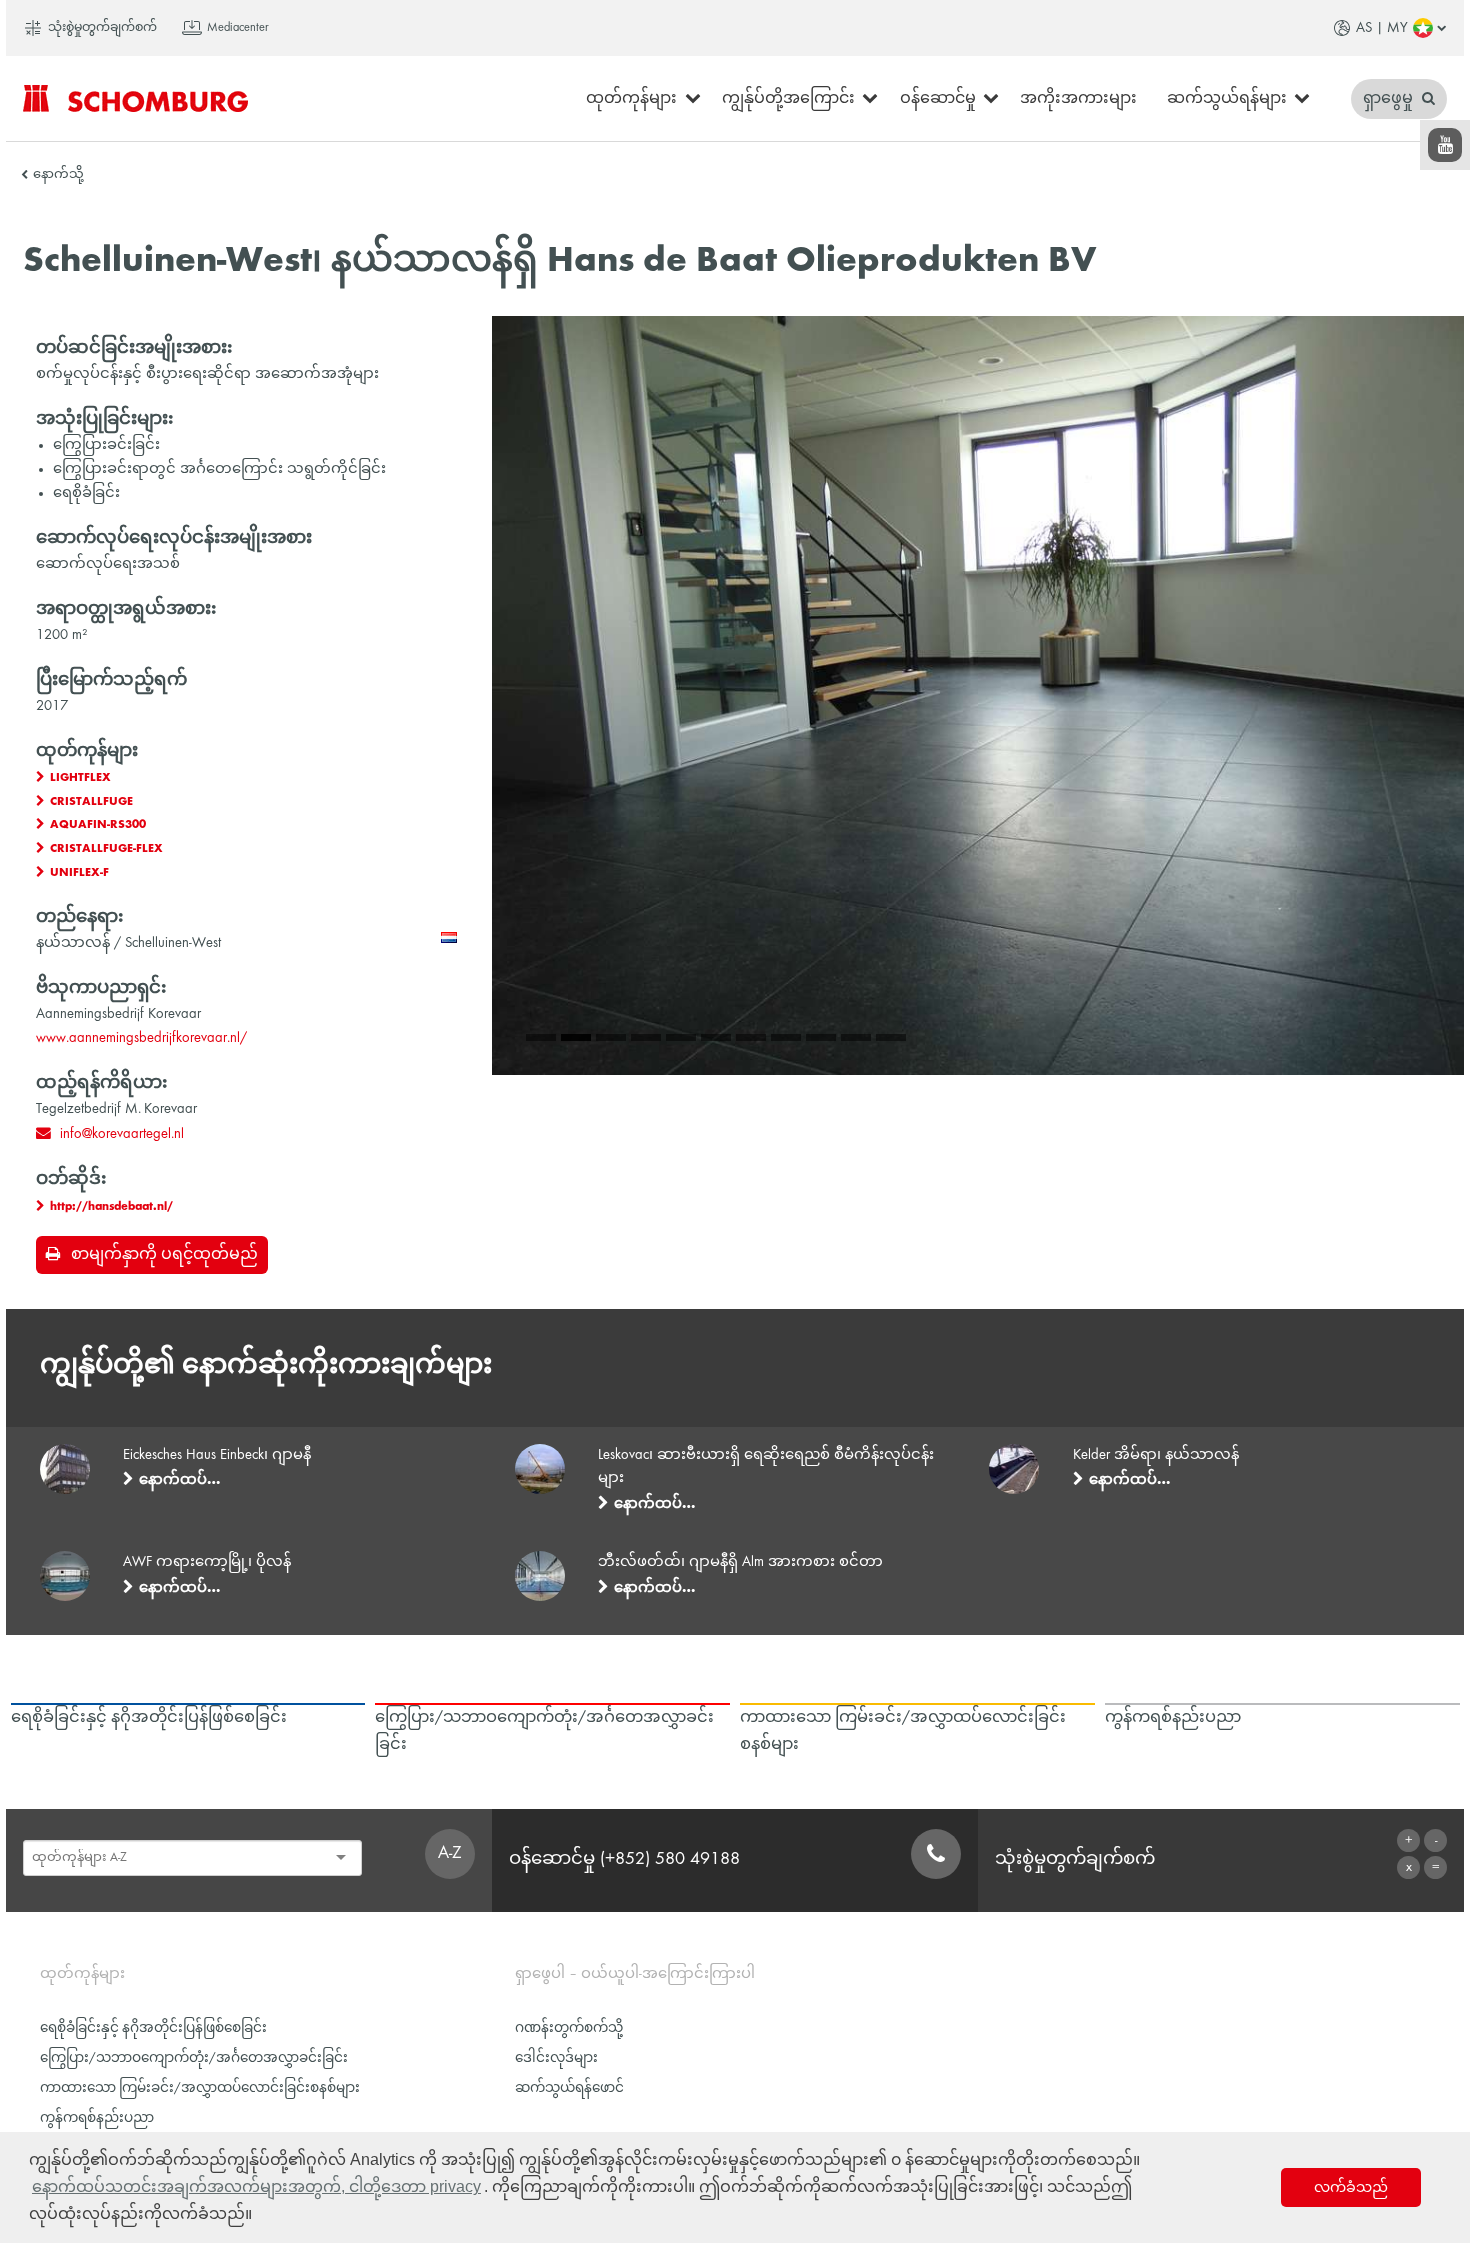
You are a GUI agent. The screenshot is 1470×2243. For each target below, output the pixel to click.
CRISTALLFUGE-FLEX (106, 849)
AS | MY (1382, 28)
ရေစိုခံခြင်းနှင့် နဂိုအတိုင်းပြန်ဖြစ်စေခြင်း (153, 2028)
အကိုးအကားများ (1078, 99)
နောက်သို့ (58, 175)
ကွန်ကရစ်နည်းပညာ (97, 2118)
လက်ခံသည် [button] (1351, 2187)
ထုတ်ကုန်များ (631, 99)
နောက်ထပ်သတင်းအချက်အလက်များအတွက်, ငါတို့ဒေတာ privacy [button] (256, 2186)
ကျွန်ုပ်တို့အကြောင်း (788, 99)
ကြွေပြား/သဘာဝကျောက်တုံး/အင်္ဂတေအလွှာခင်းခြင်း (194, 2058)
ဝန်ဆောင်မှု (938, 99)
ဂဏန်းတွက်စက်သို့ (569, 2028)
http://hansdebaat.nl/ (111, 1207)
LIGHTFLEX (80, 778)
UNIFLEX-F (79, 873)
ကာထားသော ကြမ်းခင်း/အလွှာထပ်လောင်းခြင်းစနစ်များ (200, 2088)
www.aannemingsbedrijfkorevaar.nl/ (141, 1038)
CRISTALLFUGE (91, 802)
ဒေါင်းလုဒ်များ (556, 2058)
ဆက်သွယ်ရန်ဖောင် (569, 2088)
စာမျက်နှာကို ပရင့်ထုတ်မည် (164, 1255)
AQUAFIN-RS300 (98, 825)
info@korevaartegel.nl (122, 1134)
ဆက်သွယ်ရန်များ (1227, 99)
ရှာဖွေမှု (1390, 99)
